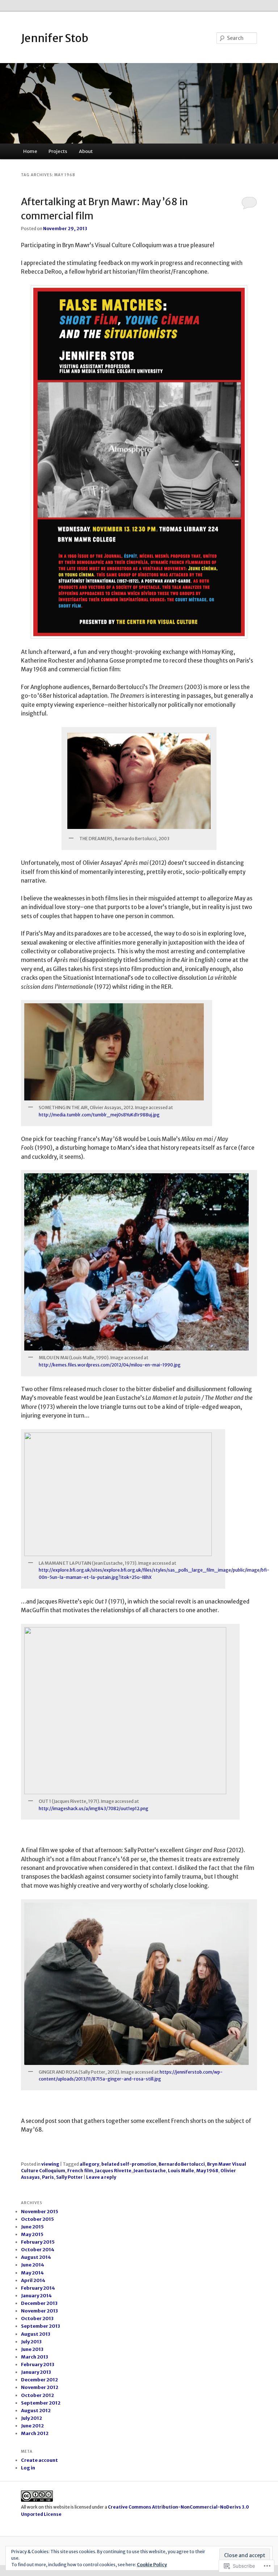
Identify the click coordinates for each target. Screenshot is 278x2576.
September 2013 (41, 2326)
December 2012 (39, 2380)
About (86, 151)
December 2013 (39, 2303)
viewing (50, 2164)
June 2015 (32, 2227)
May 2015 (32, 2234)
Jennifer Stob (55, 38)
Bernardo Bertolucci (182, 2164)
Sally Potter (69, 2177)
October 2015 (37, 2219)
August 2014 (36, 2257)
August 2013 (36, 2334)
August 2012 (36, 2411)
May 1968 (207, 2171)
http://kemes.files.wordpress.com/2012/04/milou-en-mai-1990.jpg (110, 1365)
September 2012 (41, 2403)
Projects (58, 151)
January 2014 (36, 2296)
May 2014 (32, 2273)
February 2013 (38, 2365)
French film (80, 2171)
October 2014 (38, 2250)
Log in (28, 2468)
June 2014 (33, 2265)
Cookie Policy (152, 2565)
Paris (48, 2177)
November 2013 (39, 2311)
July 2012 (31, 2418)
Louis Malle (181, 2171)
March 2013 (35, 2357)
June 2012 (32, 2426)
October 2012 (37, 2395)
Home (30, 151)
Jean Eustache (150, 2171)
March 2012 (35, 2433)
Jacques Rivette (113, 2171)
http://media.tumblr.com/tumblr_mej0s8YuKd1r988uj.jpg (99, 1115)
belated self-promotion (129, 2164)
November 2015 (40, 2212)
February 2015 (38, 2242)
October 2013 (37, 2318)
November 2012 (40, 2387)
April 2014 (33, 2280)
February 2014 (38, 2288)
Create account (39, 2460)
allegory (89, 2164)
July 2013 (31, 2342)
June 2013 (32, 2349)
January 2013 (36, 2372)
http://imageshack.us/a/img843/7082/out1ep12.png (94, 1808)
